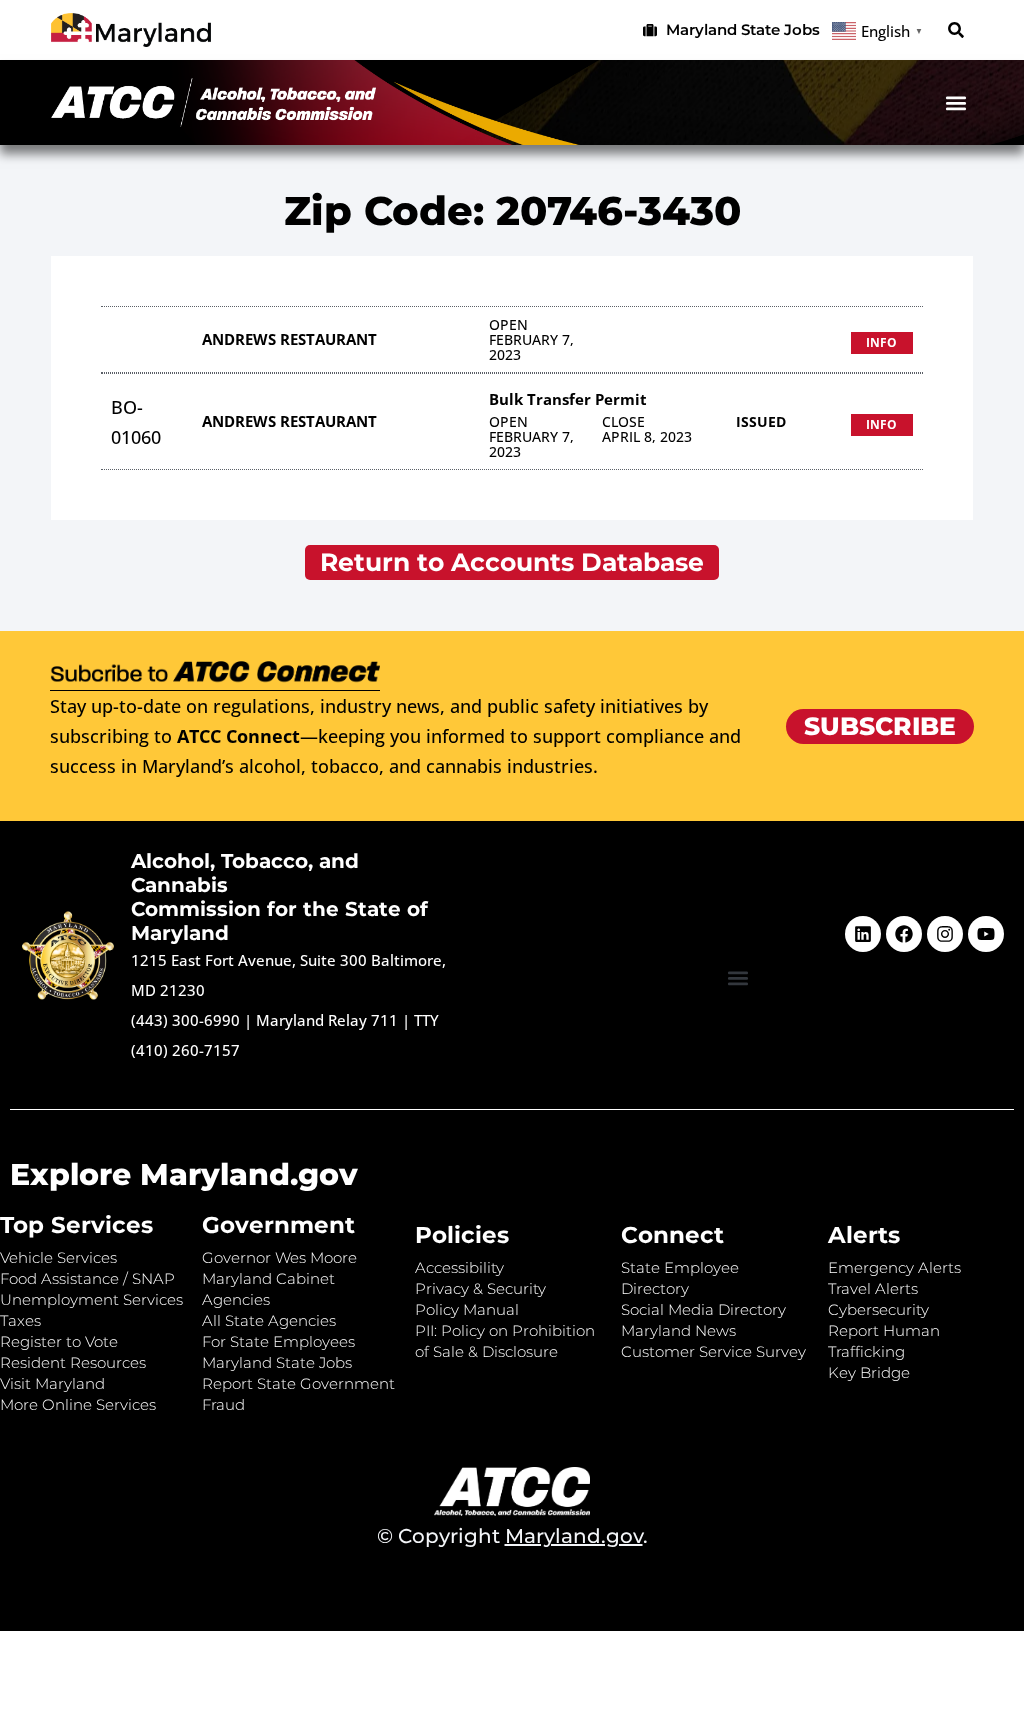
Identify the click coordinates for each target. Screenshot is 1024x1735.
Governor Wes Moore (279, 1257)
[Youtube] (986, 934)
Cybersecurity (878, 1309)
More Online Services (78, 1404)
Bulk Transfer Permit (568, 399)
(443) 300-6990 (185, 1020)
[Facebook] (904, 934)
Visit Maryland (52, 1383)
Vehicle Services (58, 1257)
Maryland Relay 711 (329, 1020)
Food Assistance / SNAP (87, 1278)
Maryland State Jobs (277, 1362)
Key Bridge (869, 1372)
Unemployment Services (91, 1299)
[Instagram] (945, 934)
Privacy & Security (480, 1288)
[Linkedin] (863, 934)
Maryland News (678, 1330)
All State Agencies (269, 1320)
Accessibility (459, 1267)
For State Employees (278, 1341)
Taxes (20, 1320)
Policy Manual (467, 1309)
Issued (761, 421)
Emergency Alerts (894, 1267)
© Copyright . (512, 1536)
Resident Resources (73, 1362)
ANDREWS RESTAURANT (289, 339)
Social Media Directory (703, 1309)
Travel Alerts (873, 1288)
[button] (956, 30)
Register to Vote (59, 1341)
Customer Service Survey (713, 1351)
